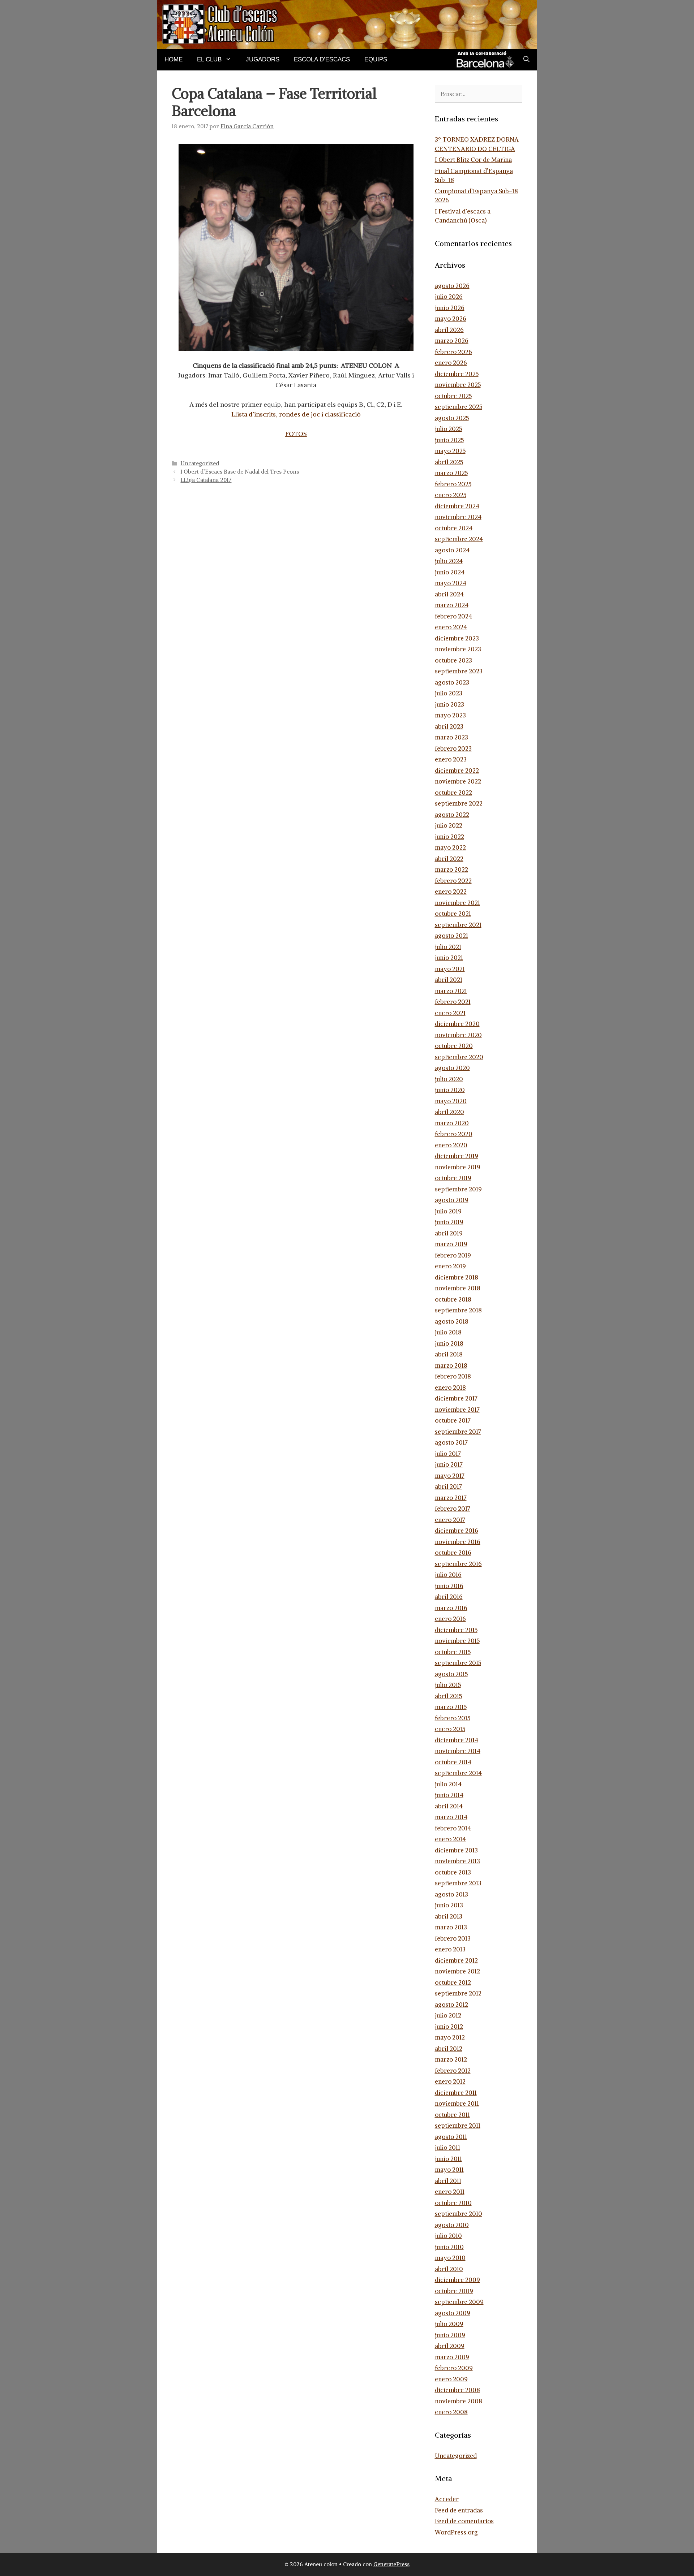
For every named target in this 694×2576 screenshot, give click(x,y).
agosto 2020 (452, 1068)
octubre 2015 (453, 1652)
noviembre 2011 (457, 2103)
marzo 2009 (452, 2357)
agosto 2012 (451, 2005)
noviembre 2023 (458, 649)
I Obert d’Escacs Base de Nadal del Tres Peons (240, 472)
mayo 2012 (450, 2037)
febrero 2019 (453, 1255)
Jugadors (263, 59)
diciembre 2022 (457, 771)
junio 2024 (450, 572)
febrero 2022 (453, 881)
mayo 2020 (451, 1101)
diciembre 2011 (456, 2093)
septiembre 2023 (459, 671)
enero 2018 (450, 1388)
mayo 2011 (449, 2170)
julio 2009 (449, 2324)
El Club (209, 59)
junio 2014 (449, 1795)
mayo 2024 (451, 583)
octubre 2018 (453, 1299)
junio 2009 (450, 2335)
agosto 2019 (452, 1200)
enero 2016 (450, 1619)
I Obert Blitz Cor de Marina (473, 160)
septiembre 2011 (458, 2126)
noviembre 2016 (458, 1542)
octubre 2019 (453, 1178)
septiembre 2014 (458, 1773)
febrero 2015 (453, 1718)
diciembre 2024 (457, 506)
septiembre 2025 (459, 407)
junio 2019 (449, 1222)
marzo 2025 (451, 473)
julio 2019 (448, 1211)
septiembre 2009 (459, 2302)
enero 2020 (451, 1145)
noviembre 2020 (458, 1035)
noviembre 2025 (458, 385)
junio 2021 (449, 958)
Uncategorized (200, 463)
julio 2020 (449, 1079)
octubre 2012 (453, 1982)
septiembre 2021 (458, 925)
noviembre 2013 (457, 1861)
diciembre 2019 (457, 1156)
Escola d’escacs (322, 59)
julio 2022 (449, 825)
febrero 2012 (453, 2071)
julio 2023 (449, 693)
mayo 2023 (450, 715)
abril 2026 (449, 330)
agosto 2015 (451, 1674)
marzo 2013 (451, 1927)
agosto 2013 (451, 1894)
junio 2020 (450, 1090)
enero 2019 (450, 1266)
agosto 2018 (452, 1321)
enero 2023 (451, 759)
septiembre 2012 (458, 1993)
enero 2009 (451, 2379)
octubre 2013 (453, 1872)
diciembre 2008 (457, 2390)
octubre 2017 (453, 1420)
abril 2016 (449, 1597)
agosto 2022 (452, 815)
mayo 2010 (450, 2258)
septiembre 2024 (459, 539)
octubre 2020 (454, 1046)
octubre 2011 (452, 2115)
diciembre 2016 (457, 1531)
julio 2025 (448, 429)
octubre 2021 (453, 914)
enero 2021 (450, 1013)
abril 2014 (449, 1806)
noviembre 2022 (458, 781)
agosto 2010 (452, 2225)
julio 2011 (447, 2148)
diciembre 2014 (457, 1740)
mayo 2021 (450, 969)
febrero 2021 (453, 1002)
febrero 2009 (454, 2368)
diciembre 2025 (457, 374)
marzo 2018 (451, 1365)
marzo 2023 (451, 737)
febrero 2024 (453, 616)
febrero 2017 (453, 1509)
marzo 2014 (451, 1817)
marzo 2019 (451, 1244)
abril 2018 (449, 1354)
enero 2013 (450, 1949)
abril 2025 (449, 462)
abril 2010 (449, 2269)
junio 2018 (449, 1343)
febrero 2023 (453, 748)
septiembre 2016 (458, 1564)
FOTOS (296, 434)
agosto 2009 (453, 2313)
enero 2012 (450, 2081)
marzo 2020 (452, 1123)
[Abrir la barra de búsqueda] (526, 60)
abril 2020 (449, 1112)
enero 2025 (451, 495)
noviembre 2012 (457, 1971)
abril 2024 (449, 594)
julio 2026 (449, 297)
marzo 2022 (451, 870)
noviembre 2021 (457, 903)
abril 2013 (449, 1916)
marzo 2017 (451, 1498)
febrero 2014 (453, 1828)
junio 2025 (449, 440)
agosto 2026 (452, 286)
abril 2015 (448, 1696)
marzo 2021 (451, 991)
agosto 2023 (452, 682)
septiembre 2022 (459, 803)
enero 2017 (450, 1520)
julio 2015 (448, 1685)
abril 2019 (449, 1233)
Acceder (447, 2499)
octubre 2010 (453, 2203)
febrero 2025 (453, 484)
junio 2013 (449, 1905)
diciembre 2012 (456, 1960)
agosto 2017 (451, 1442)
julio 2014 (448, 1784)
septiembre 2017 (458, 1432)
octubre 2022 (453, 793)
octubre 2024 (454, 528)
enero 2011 (450, 2192)
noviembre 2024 (458, 517)
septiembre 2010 (459, 2214)
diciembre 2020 (457, 1024)
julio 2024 (449, 561)
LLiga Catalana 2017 (206, 480)
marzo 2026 (452, 341)
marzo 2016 (451, 1608)
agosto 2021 (451, 936)
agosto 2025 (452, 418)
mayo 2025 (450, 451)
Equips (376, 59)
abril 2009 (450, 2346)
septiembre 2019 (458, 1189)
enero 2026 (451, 363)
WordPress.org (456, 2532)
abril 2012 (449, 2049)
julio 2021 (448, 947)
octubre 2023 (453, 660)
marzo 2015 (451, 1707)
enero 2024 (451, 627)
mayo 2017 (450, 1476)
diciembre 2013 (456, 1850)
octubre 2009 (454, 2291)
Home (173, 59)
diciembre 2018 (457, 1277)
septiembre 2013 (458, 1883)
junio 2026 (450, 308)
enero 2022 (451, 892)
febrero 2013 (453, 1938)
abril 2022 (449, 859)
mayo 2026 (451, 319)
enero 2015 (450, 1729)
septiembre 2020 (459, 1057)
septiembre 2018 (458, 1310)
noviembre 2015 (457, 1641)
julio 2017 (448, 1454)
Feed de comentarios (464, 2521)
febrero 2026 (453, 352)
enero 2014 (450, 1839)
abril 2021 (449, 980)
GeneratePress (391, 2564)
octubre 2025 (453, 396)
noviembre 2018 (458, 1288)
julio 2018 (448, 1332)
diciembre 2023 (457, 638)
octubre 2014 (453, 1762)
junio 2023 (449, 704)
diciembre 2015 (456, 1630)
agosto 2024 (452, 550)
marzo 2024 (452, 605)
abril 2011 (448, 2181)
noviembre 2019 (458, 1167)
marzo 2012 (451, 2059)
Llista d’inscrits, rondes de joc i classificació (296, 414)
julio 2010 (448, 2236)
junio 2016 (449, 1586)
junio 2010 (449, 2247)
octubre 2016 (453, 1553)
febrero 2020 (454, 1134)
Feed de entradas (459, 2510)
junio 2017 (449, 1464)
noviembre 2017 (457, 1410)
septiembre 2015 (458, 1663)
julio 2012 (448, 2015)
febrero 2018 (453, 1376)
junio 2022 (449, 837)
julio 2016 (448, 1575)
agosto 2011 (451, 2137)
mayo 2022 (450, 847)
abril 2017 (448, 1487)
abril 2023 (449, 726)
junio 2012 (449, 2027)
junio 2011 (448, 2159)
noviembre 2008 (459, 2401)
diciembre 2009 (457, 2280)
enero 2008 (451, 2412)
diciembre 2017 (456, 1398)
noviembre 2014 (458, 1751)
